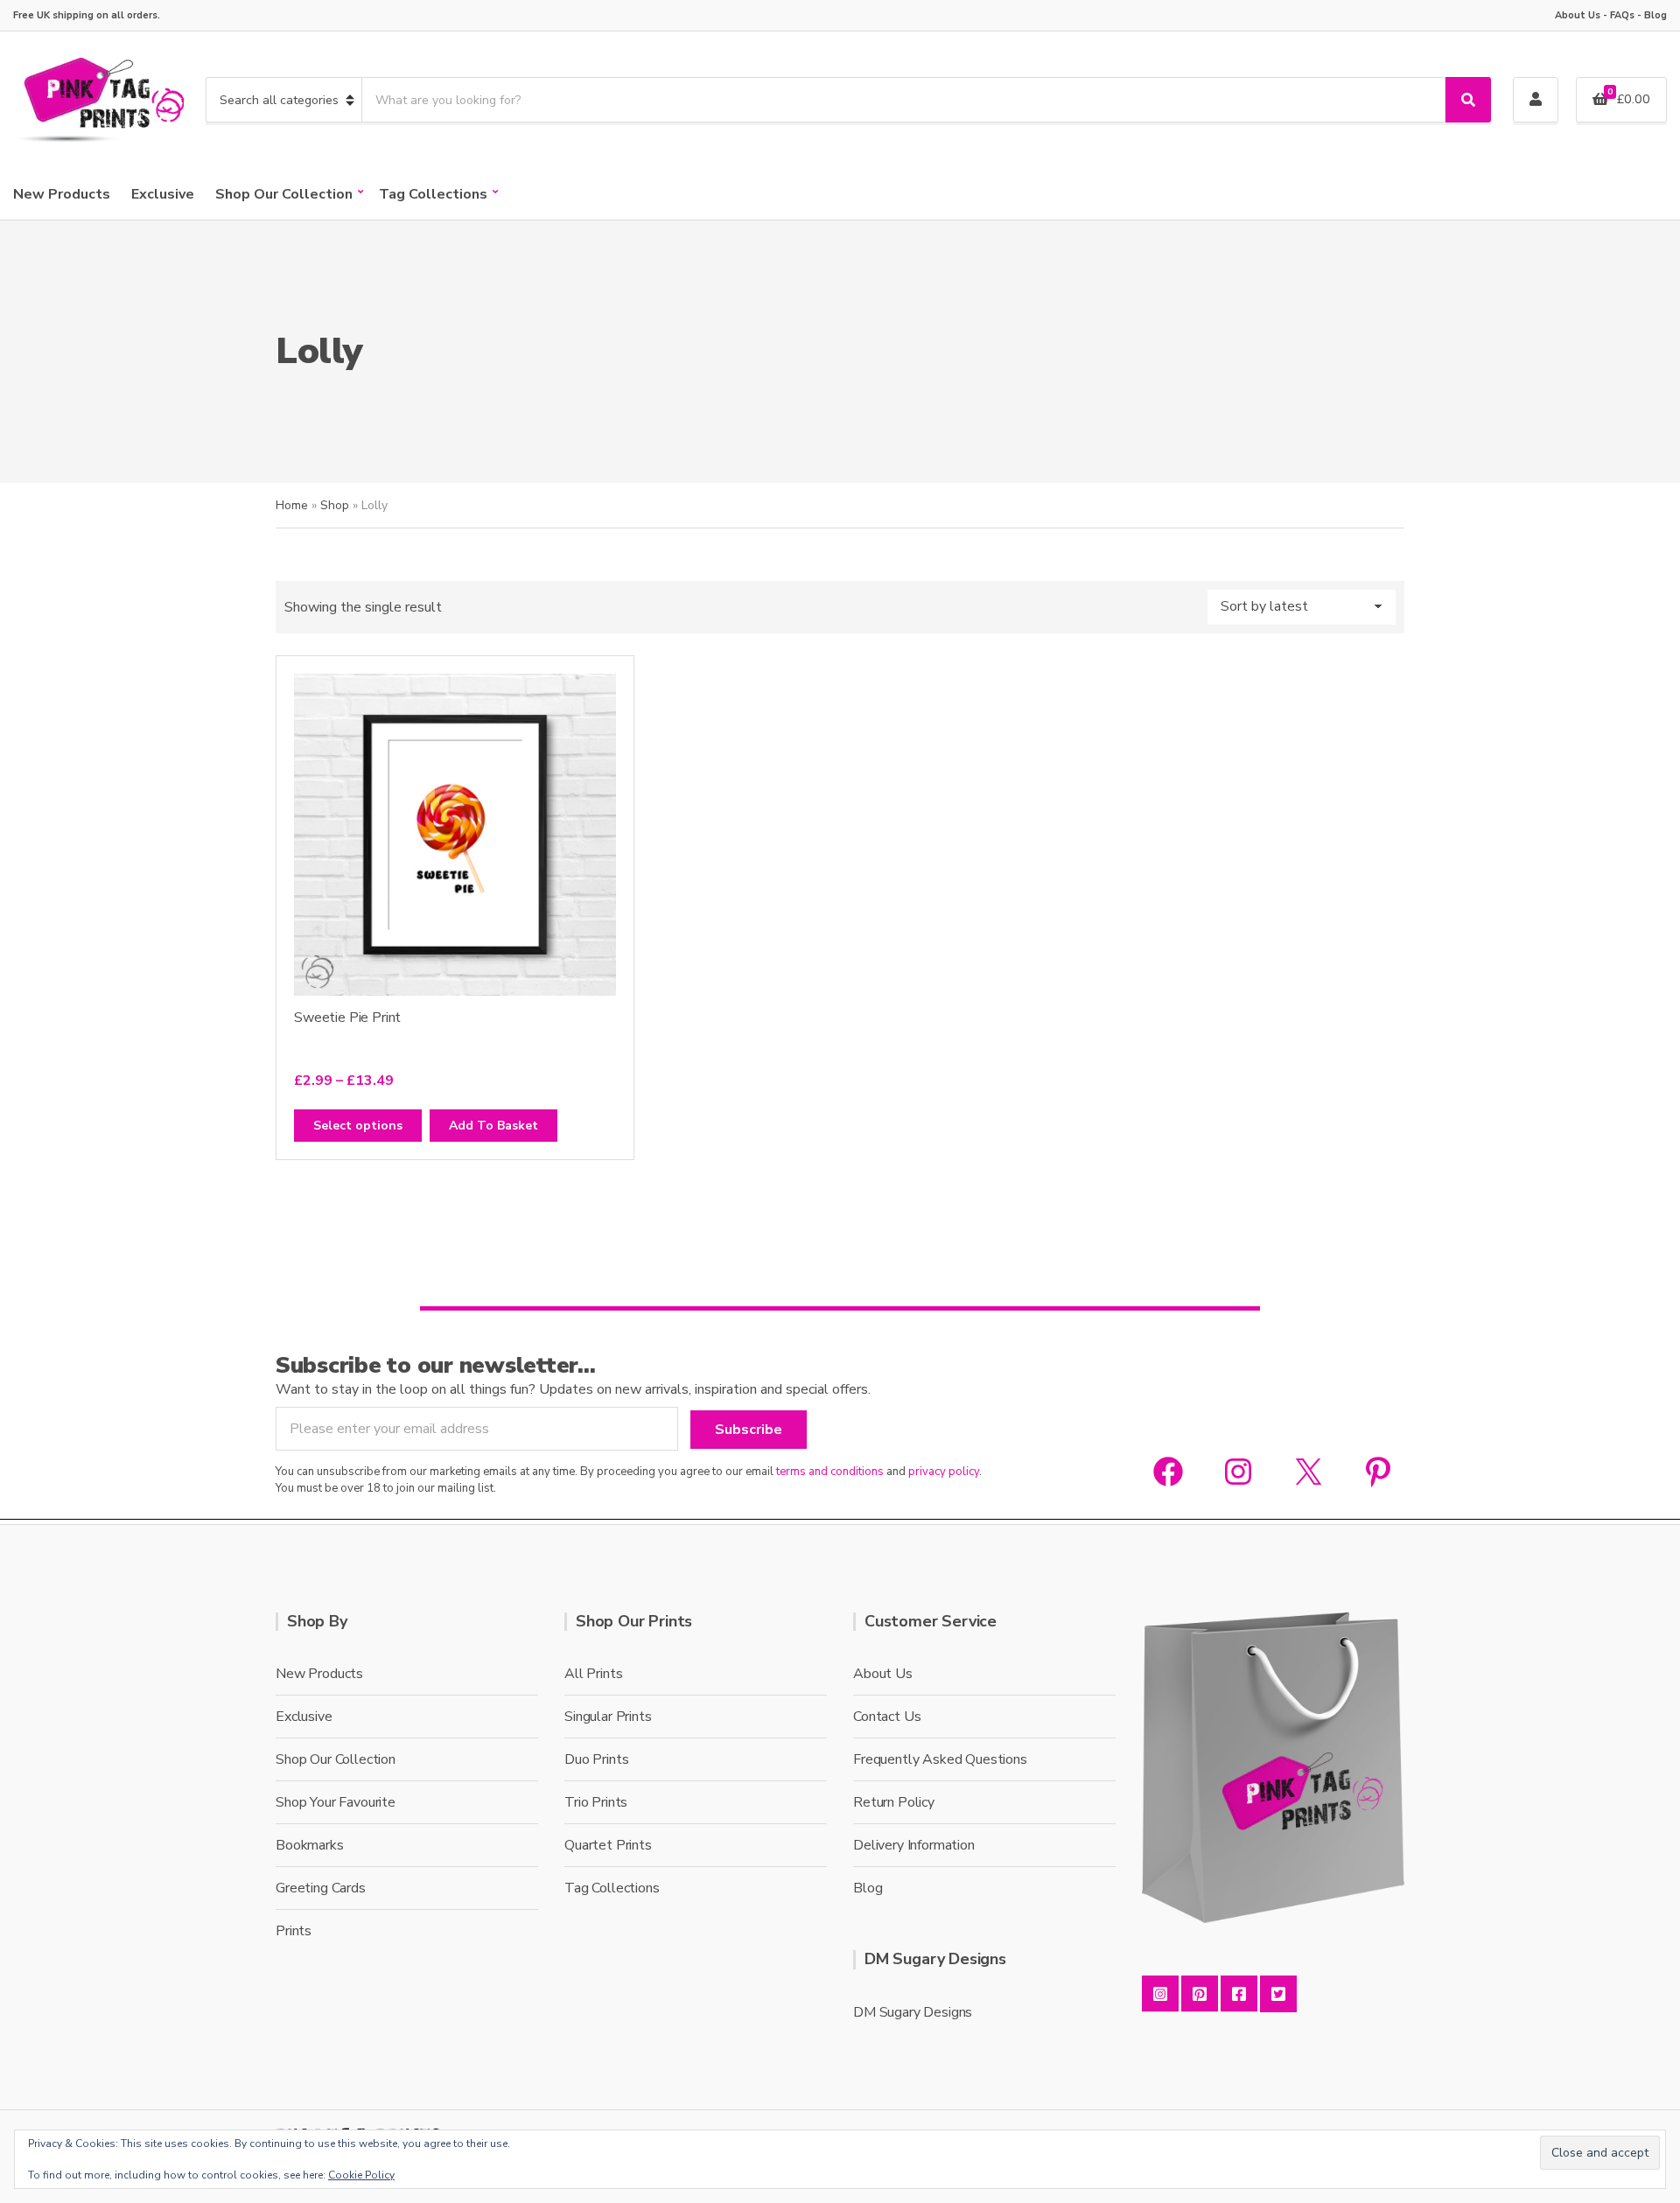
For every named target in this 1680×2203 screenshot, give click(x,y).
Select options (358, 1126)
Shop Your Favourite (336, 1802)
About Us (1578, 15)
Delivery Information (914, 1845)
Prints (294, 1931)
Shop (335, 505)
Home (292, 505)
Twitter (1278, 1994)
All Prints (593, 1674)
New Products (62, 194)
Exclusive (163, 194)
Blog (1655, 15)
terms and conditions (830, 1472)
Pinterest (1200, 1994)
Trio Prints (596, 1802)
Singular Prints (608, 1717)
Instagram (1160, 1994)
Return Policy (894, 1802)
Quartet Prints (608, 1845)
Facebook (1239, 1994)
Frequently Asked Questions (940, 1759)
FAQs (1622, 15)
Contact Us (887, 1717)
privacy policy (944, 1472)
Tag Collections (433, 194)
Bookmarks (310, 1845)
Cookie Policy (361, 2175)
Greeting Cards (321, 1888)
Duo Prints (596, 1759)
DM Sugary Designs (913, 2012)
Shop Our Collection (284, 194)
